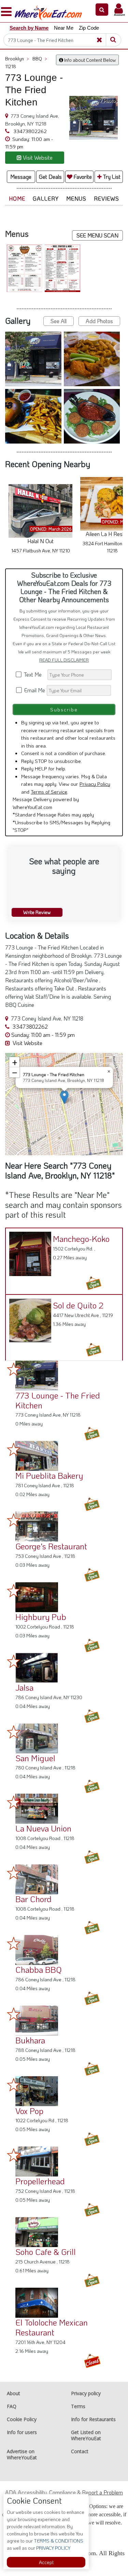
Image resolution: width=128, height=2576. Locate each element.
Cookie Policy (22, 2419)
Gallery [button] (46, 198)
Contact (80, 2451)
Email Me (34, 690)
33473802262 (29, 131)
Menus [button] (76, 198)
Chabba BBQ (39, 1970)
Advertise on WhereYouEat (22, 2454)
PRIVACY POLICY (53, 2548)
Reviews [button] (106, 198)
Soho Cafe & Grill (46, 2252)
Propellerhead (40, 2181)
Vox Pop (29, 2111)
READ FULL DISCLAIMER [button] (64, 660)
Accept (46, 2562)
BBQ (40, 59)
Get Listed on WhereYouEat (86, 2435)
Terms (78, 2406)
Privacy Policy (95, 784)
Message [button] (21, 177)
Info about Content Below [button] (89, 60)
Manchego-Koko (81, 1239)
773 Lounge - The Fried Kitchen (58, 1400)
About (13, 2393)
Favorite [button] (82, 177)
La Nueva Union (43, 1828)
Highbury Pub (41, 1617)
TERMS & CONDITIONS (58, 2541)
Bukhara (30, 2040)
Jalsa (24, 1687)
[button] (102, 10)
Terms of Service (49, 792)
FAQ (12, 2406)
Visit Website (27, 1043)
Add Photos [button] (99, 321)
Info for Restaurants (93, 2419)
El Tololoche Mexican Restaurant (52, 2327)
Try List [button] (111, 177)
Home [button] (17, 198)
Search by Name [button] (29, 28)
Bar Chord (33, 1899)
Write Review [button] (37, 912)
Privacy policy (86, 2393)
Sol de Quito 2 (78, 1305)
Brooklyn (17, 59)
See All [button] (59, 321)
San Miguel (35, 1758)
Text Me (34, 674)
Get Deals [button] (50, 177)
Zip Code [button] (89, 28)
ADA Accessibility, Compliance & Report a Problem (64, 2492)
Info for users (22, 2432)
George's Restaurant (51, 1546)
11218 (11, 66)
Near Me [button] (64, 28)
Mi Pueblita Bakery (49, 1475)
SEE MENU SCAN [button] (97, 235)
